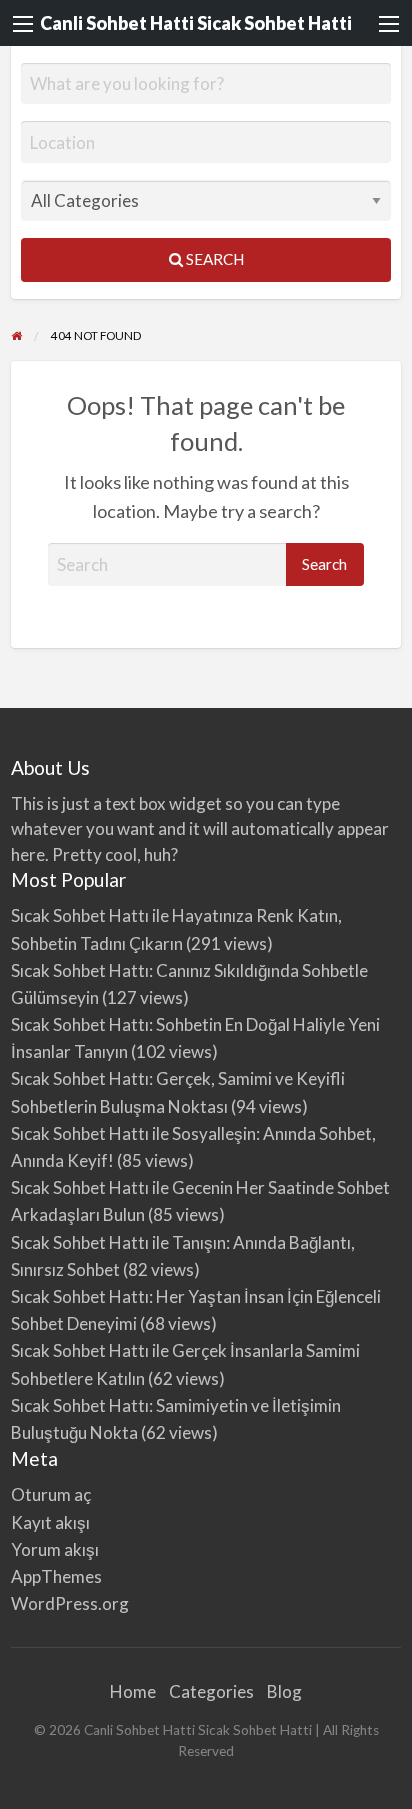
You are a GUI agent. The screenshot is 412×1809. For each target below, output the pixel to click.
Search (213, 259)
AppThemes (56, 1576)
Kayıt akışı (50, 1522)
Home (133, 1691)
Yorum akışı (55, 1549)
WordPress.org (70, 1603)
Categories (211, 1691)
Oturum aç (51, 1494)
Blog (284, 1691)
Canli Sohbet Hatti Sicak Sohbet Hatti (196, 23)
